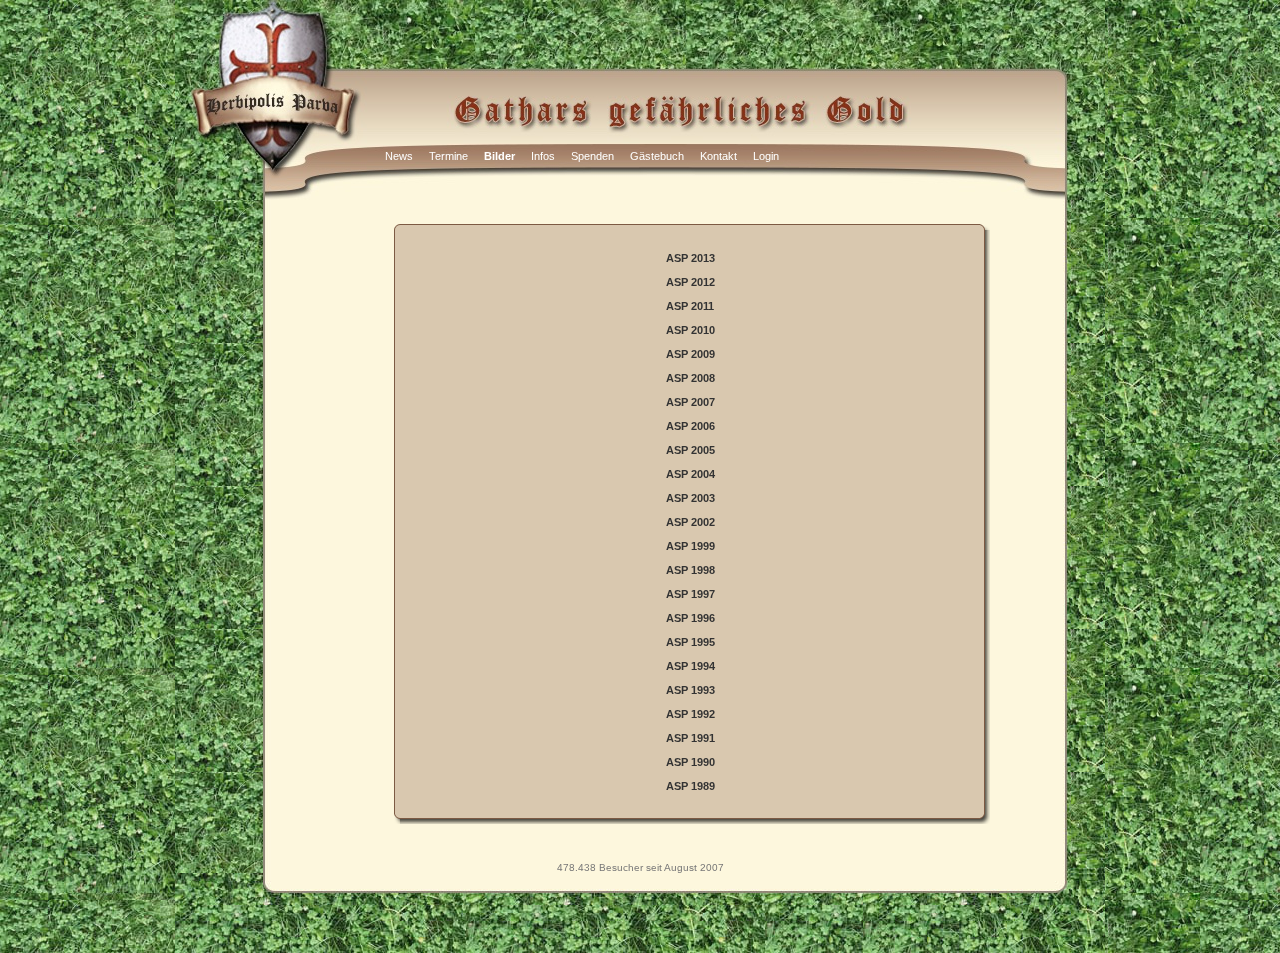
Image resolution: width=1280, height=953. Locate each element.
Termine (448, 156)
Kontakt (718, 156)
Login (766, 156)
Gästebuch (657, 156)
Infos (543, 156)
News (399, 156)
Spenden (592, 156)
